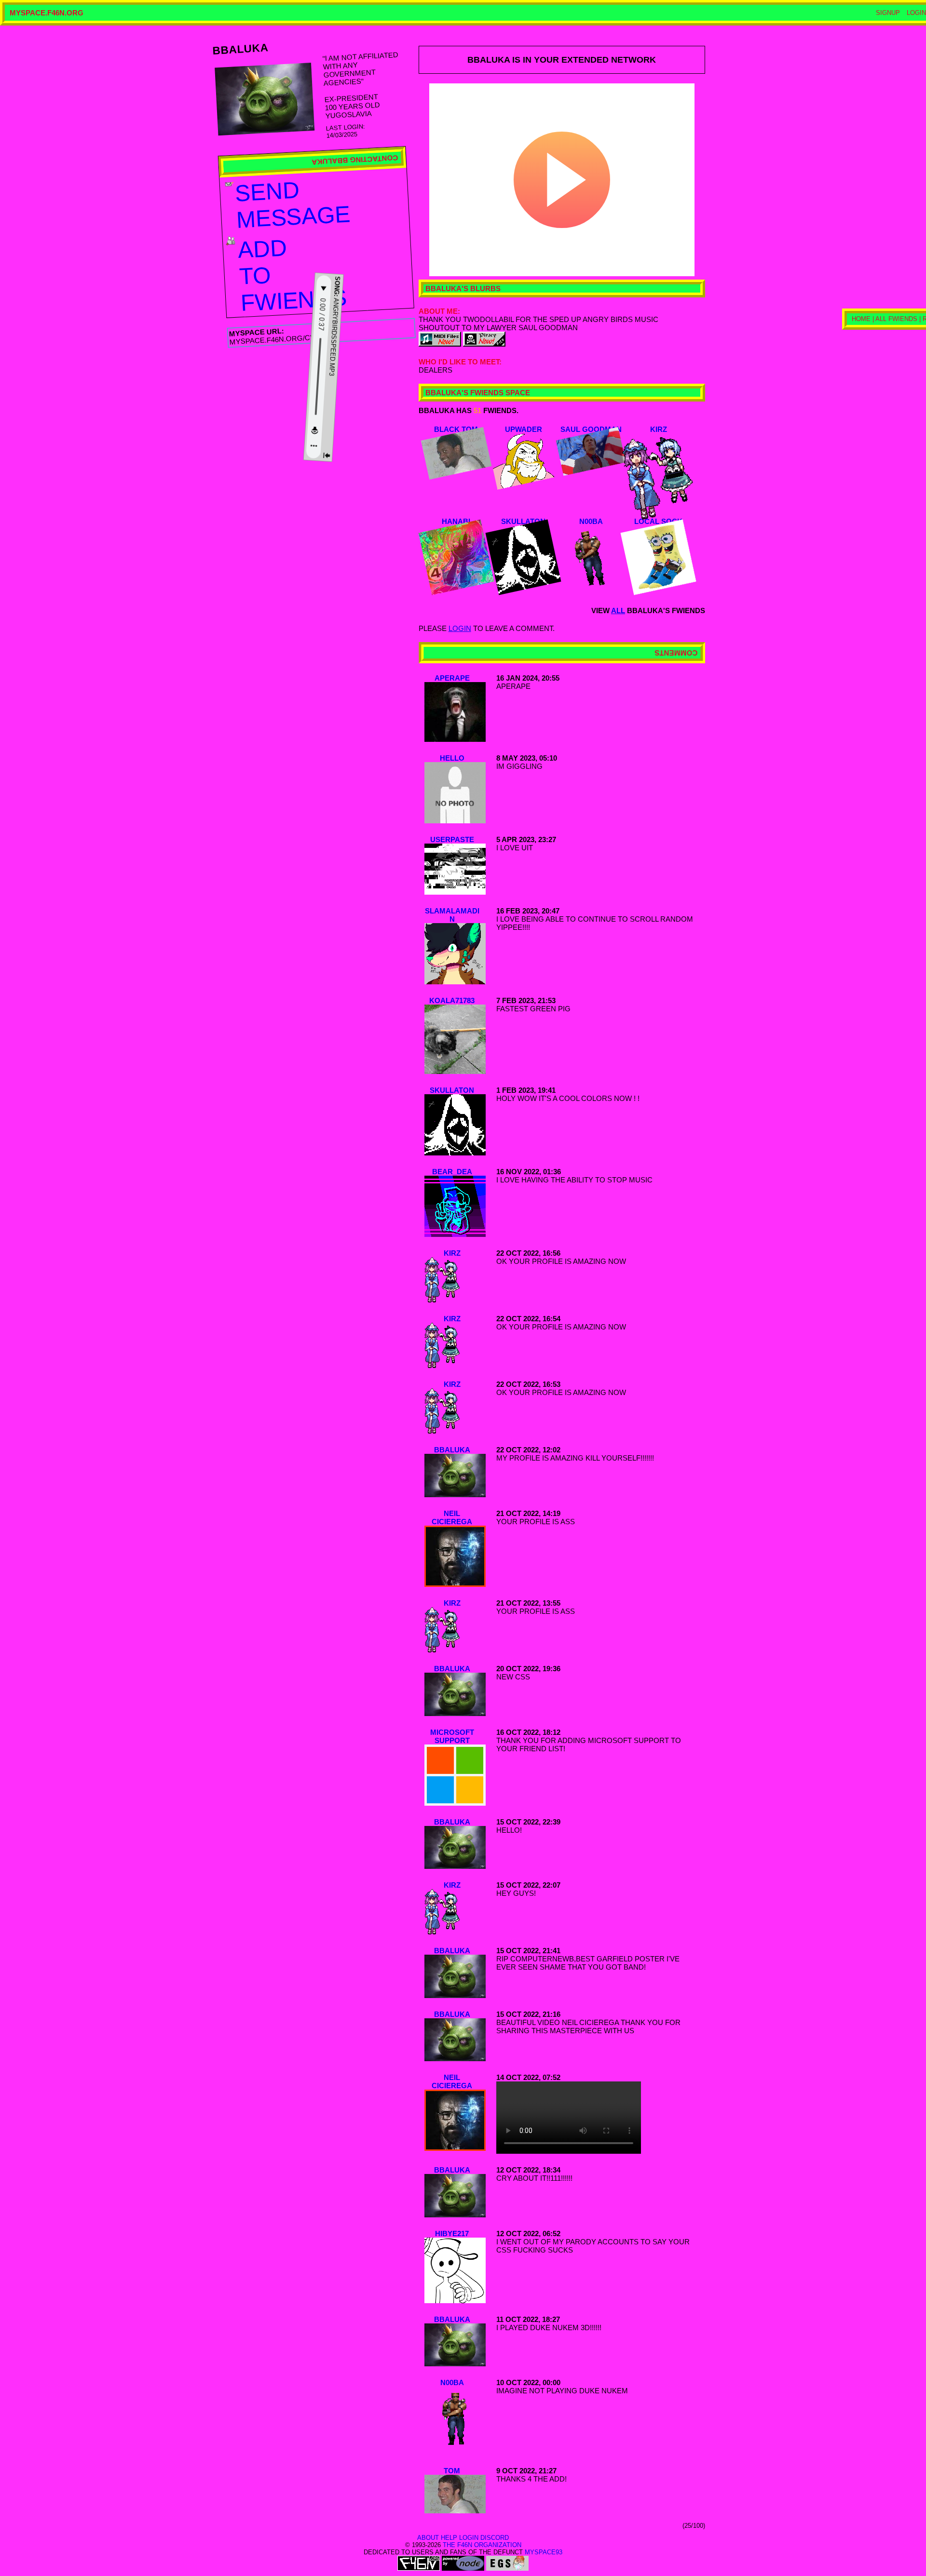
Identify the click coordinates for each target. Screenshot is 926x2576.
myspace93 (544, 2552)
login (460, 628)
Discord (495, 2538)
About (428, 2538)
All (618, 610)
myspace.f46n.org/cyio (276, 340)
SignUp (888, 13)
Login (916, 13)
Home (880, 351)
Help (449, 2538)
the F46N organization (482, 2545)
